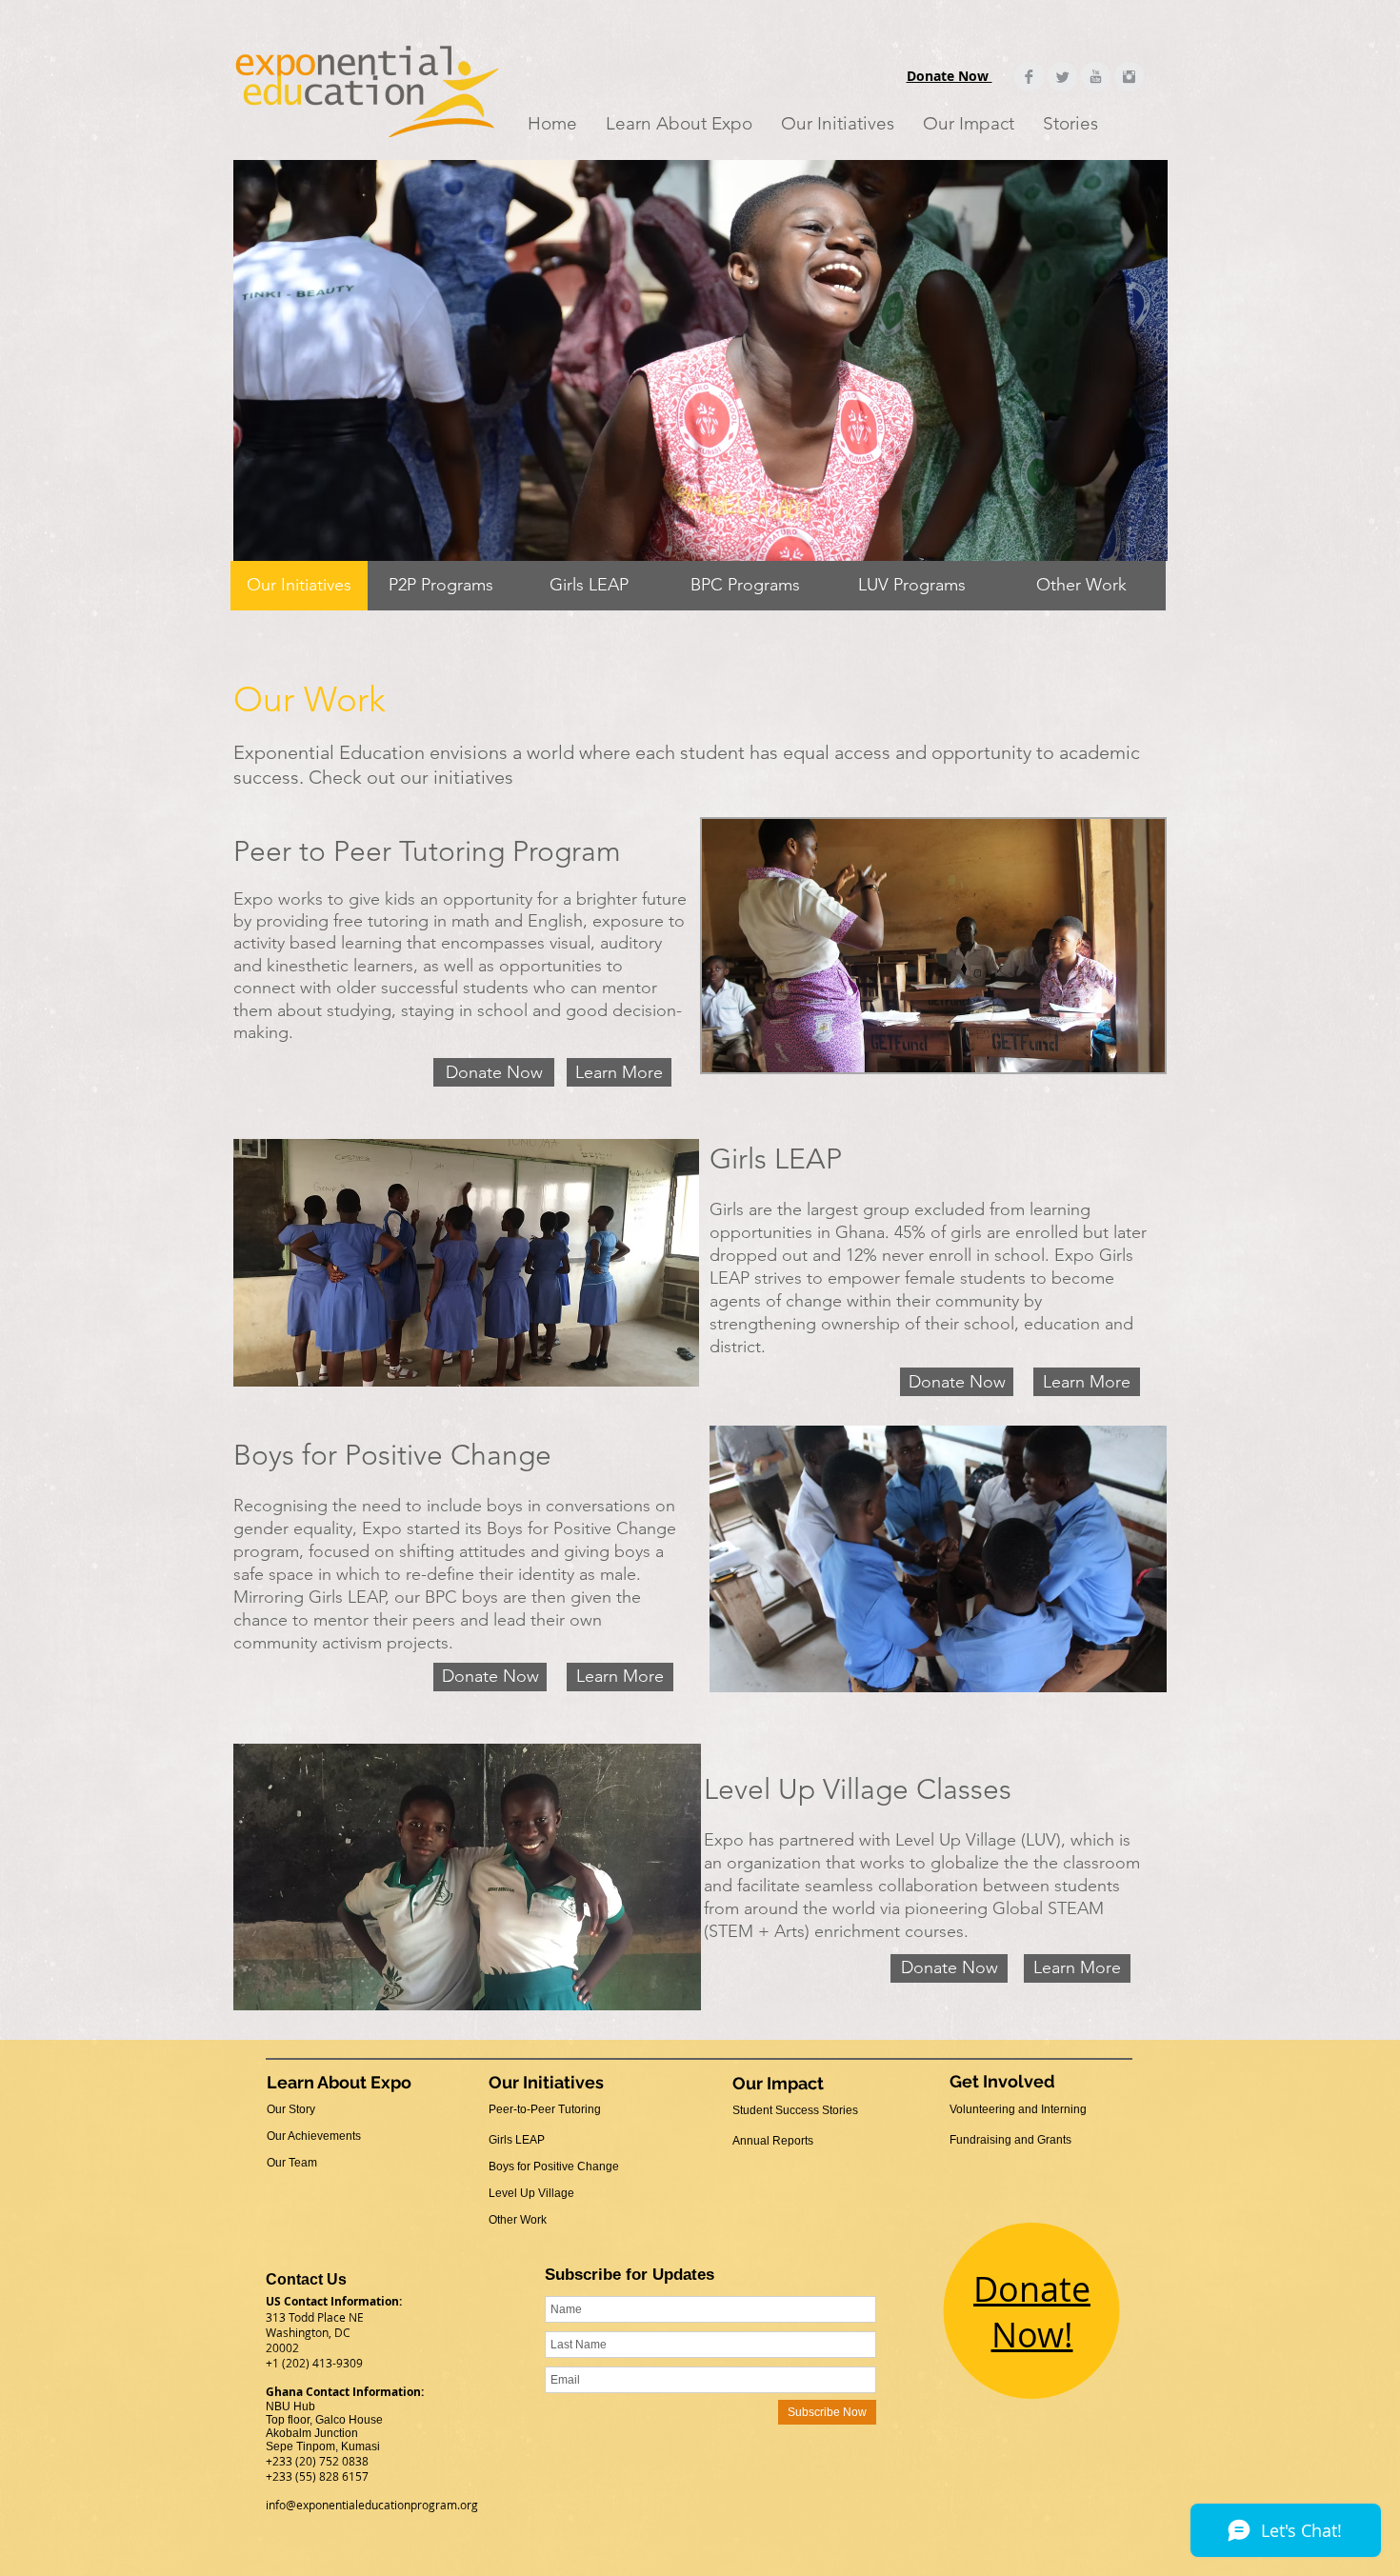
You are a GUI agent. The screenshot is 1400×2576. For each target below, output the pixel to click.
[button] (679, 123)
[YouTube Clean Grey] (1096, 77)
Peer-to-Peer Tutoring (545, 2109)
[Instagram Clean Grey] (1129, 77)
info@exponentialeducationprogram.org (372, 2505)
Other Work (518, 2220)
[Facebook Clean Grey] (1029, 77)
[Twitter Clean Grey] (1062, 77)
